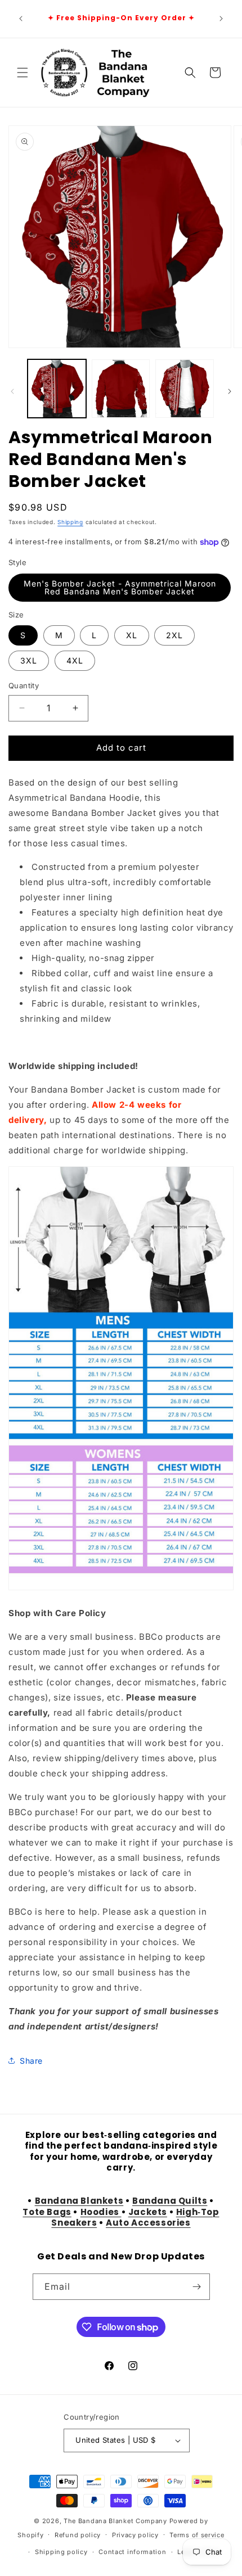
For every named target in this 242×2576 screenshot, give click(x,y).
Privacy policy (135, 2535)
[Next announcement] (221, 19)
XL (132, 635)
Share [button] (31, 2061)
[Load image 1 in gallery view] (57, 389)
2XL (174, 635)
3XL (29, 660)
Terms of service (197, 2535)
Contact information (132, 2552)
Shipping (70, 522)
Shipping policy (61, 2552)
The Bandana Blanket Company (115, 2521)
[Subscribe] (197, 2287)
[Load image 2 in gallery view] (121, 389)
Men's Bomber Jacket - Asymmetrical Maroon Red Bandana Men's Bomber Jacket (120, 587)
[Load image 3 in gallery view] (185, 389)
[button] (23, 73)
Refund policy (78, 2535)
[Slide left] (12, 391)
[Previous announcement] (21, 19)
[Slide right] (230, 391)
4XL (75, 660)
